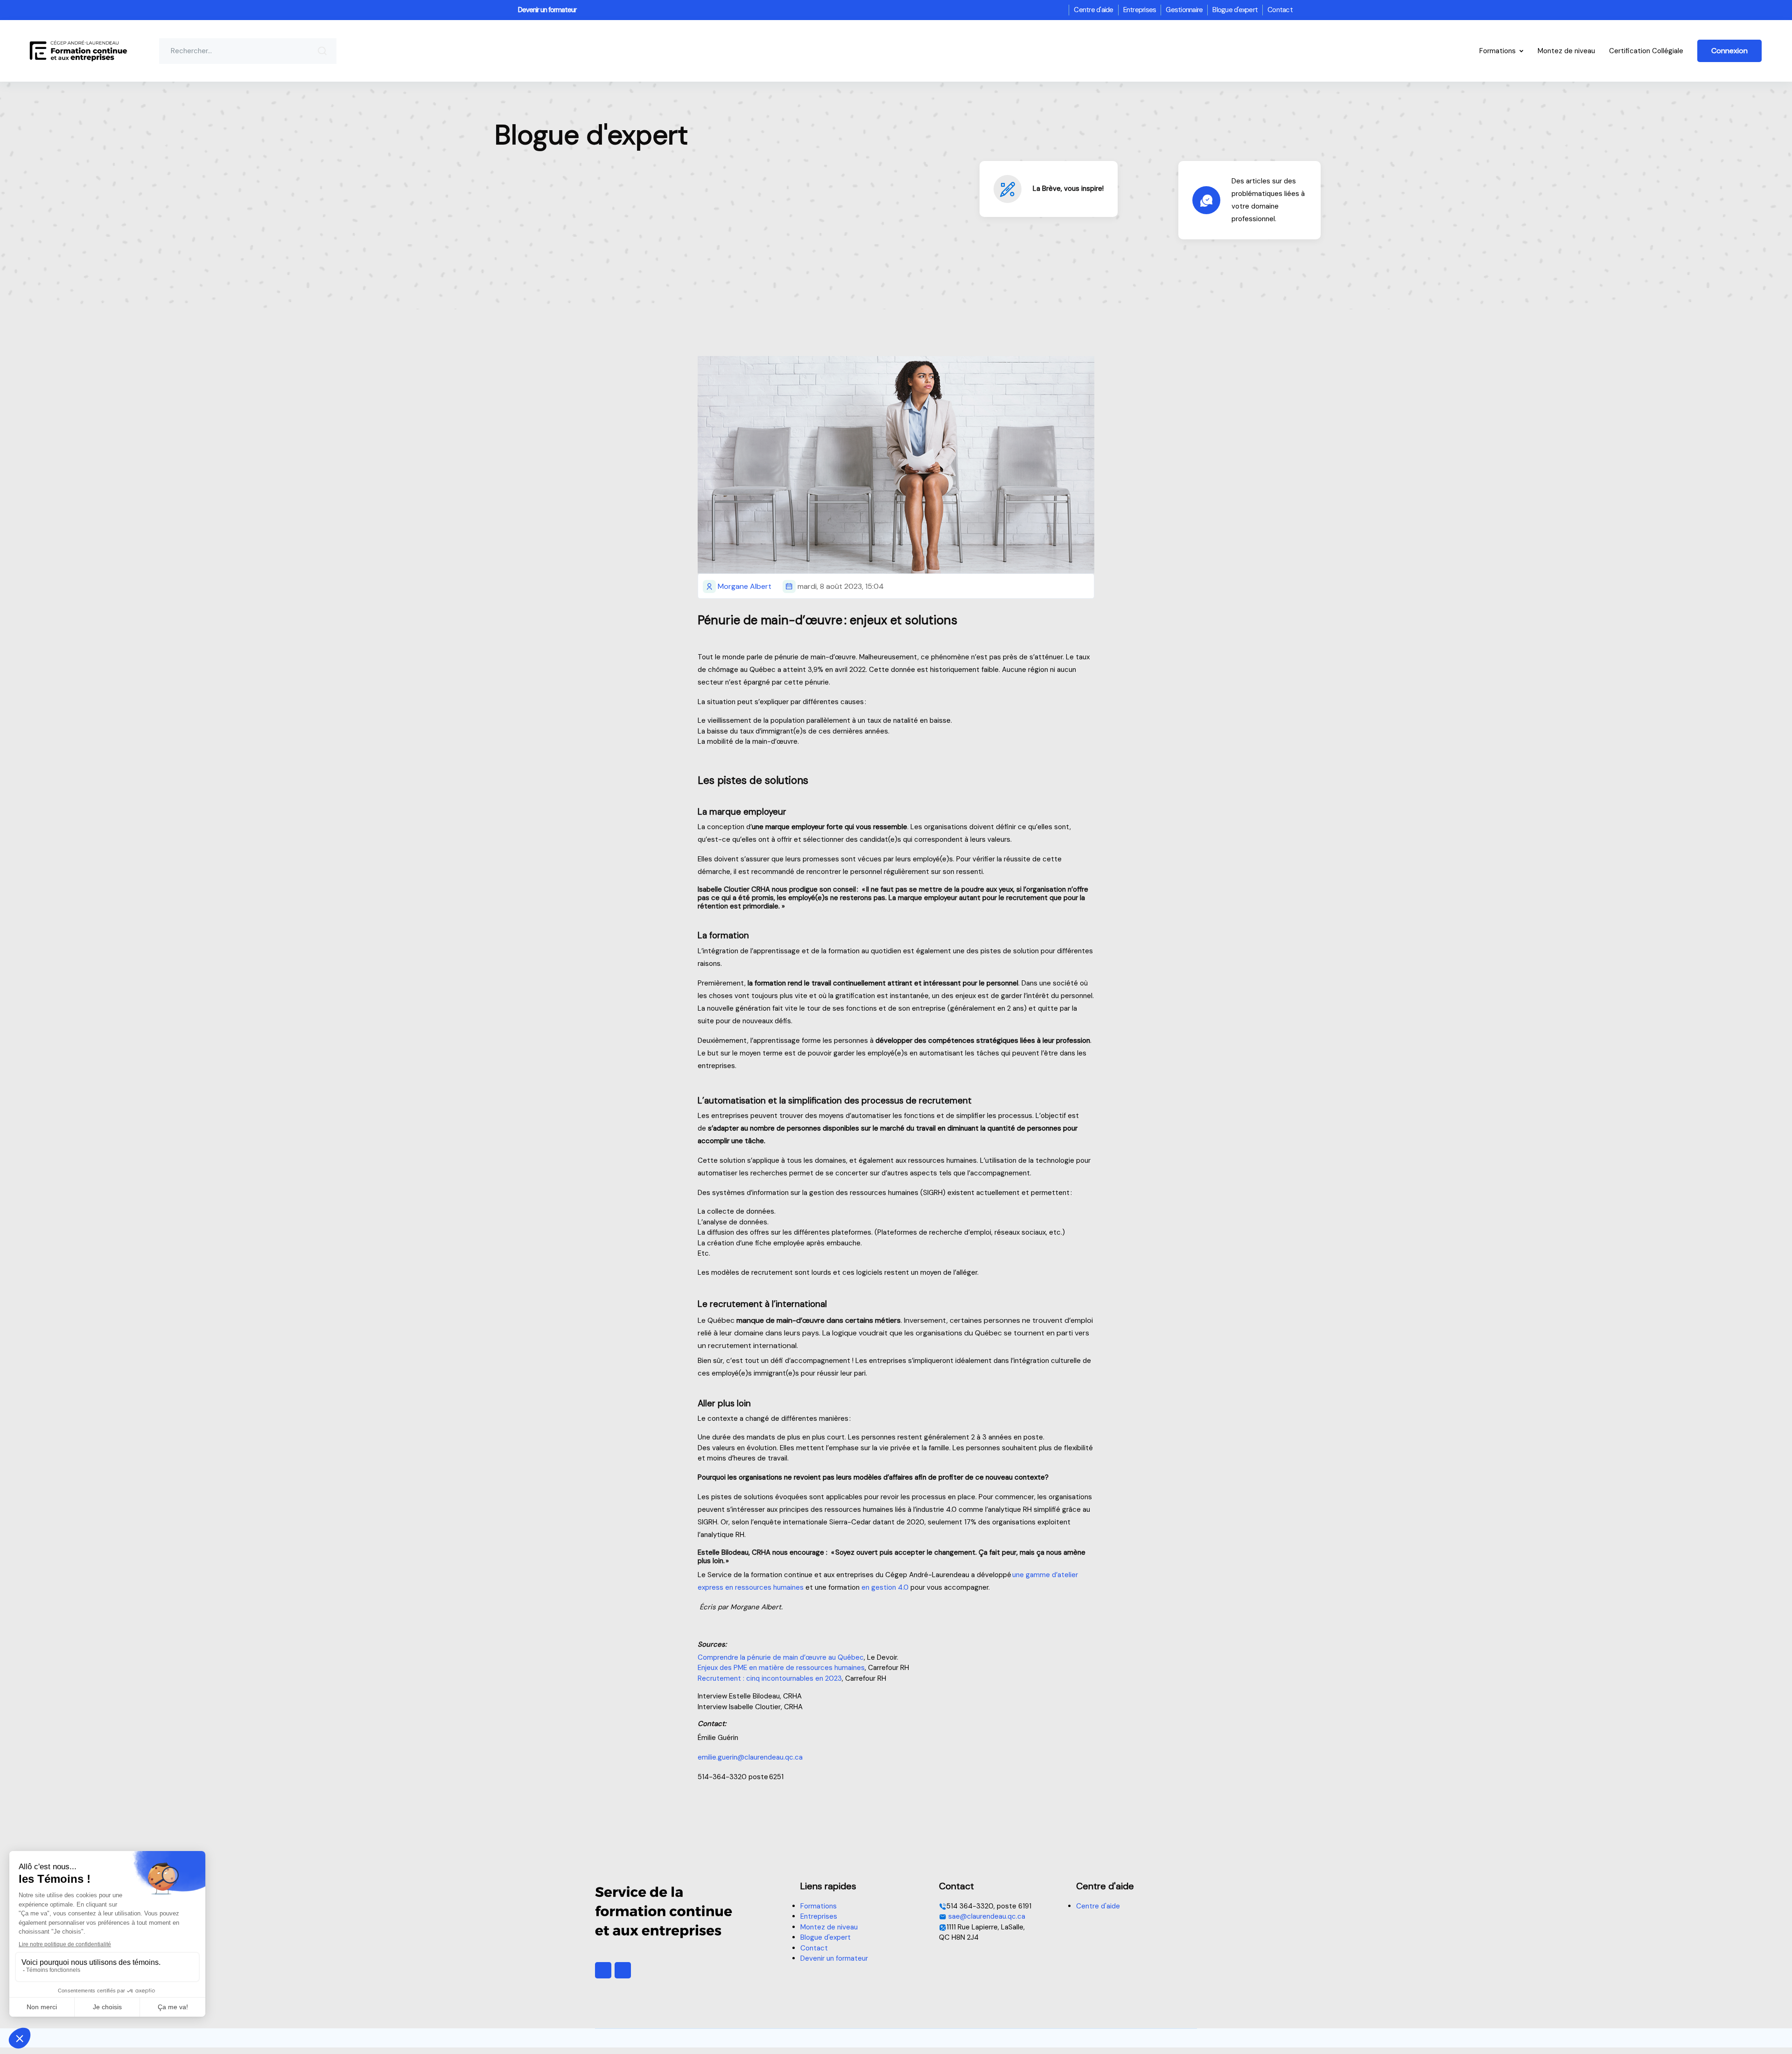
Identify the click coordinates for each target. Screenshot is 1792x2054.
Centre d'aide (1093, 10)
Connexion (1729, 51)
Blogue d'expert (1235, 10)
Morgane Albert (745, 586)
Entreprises (1140, 10)
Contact (1280, 10)
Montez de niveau (1566, 51)
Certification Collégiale (1646, 51)
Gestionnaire (1184, 10)
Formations (1498, 51)
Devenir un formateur (547, 10)
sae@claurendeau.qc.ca (986, 1916)
